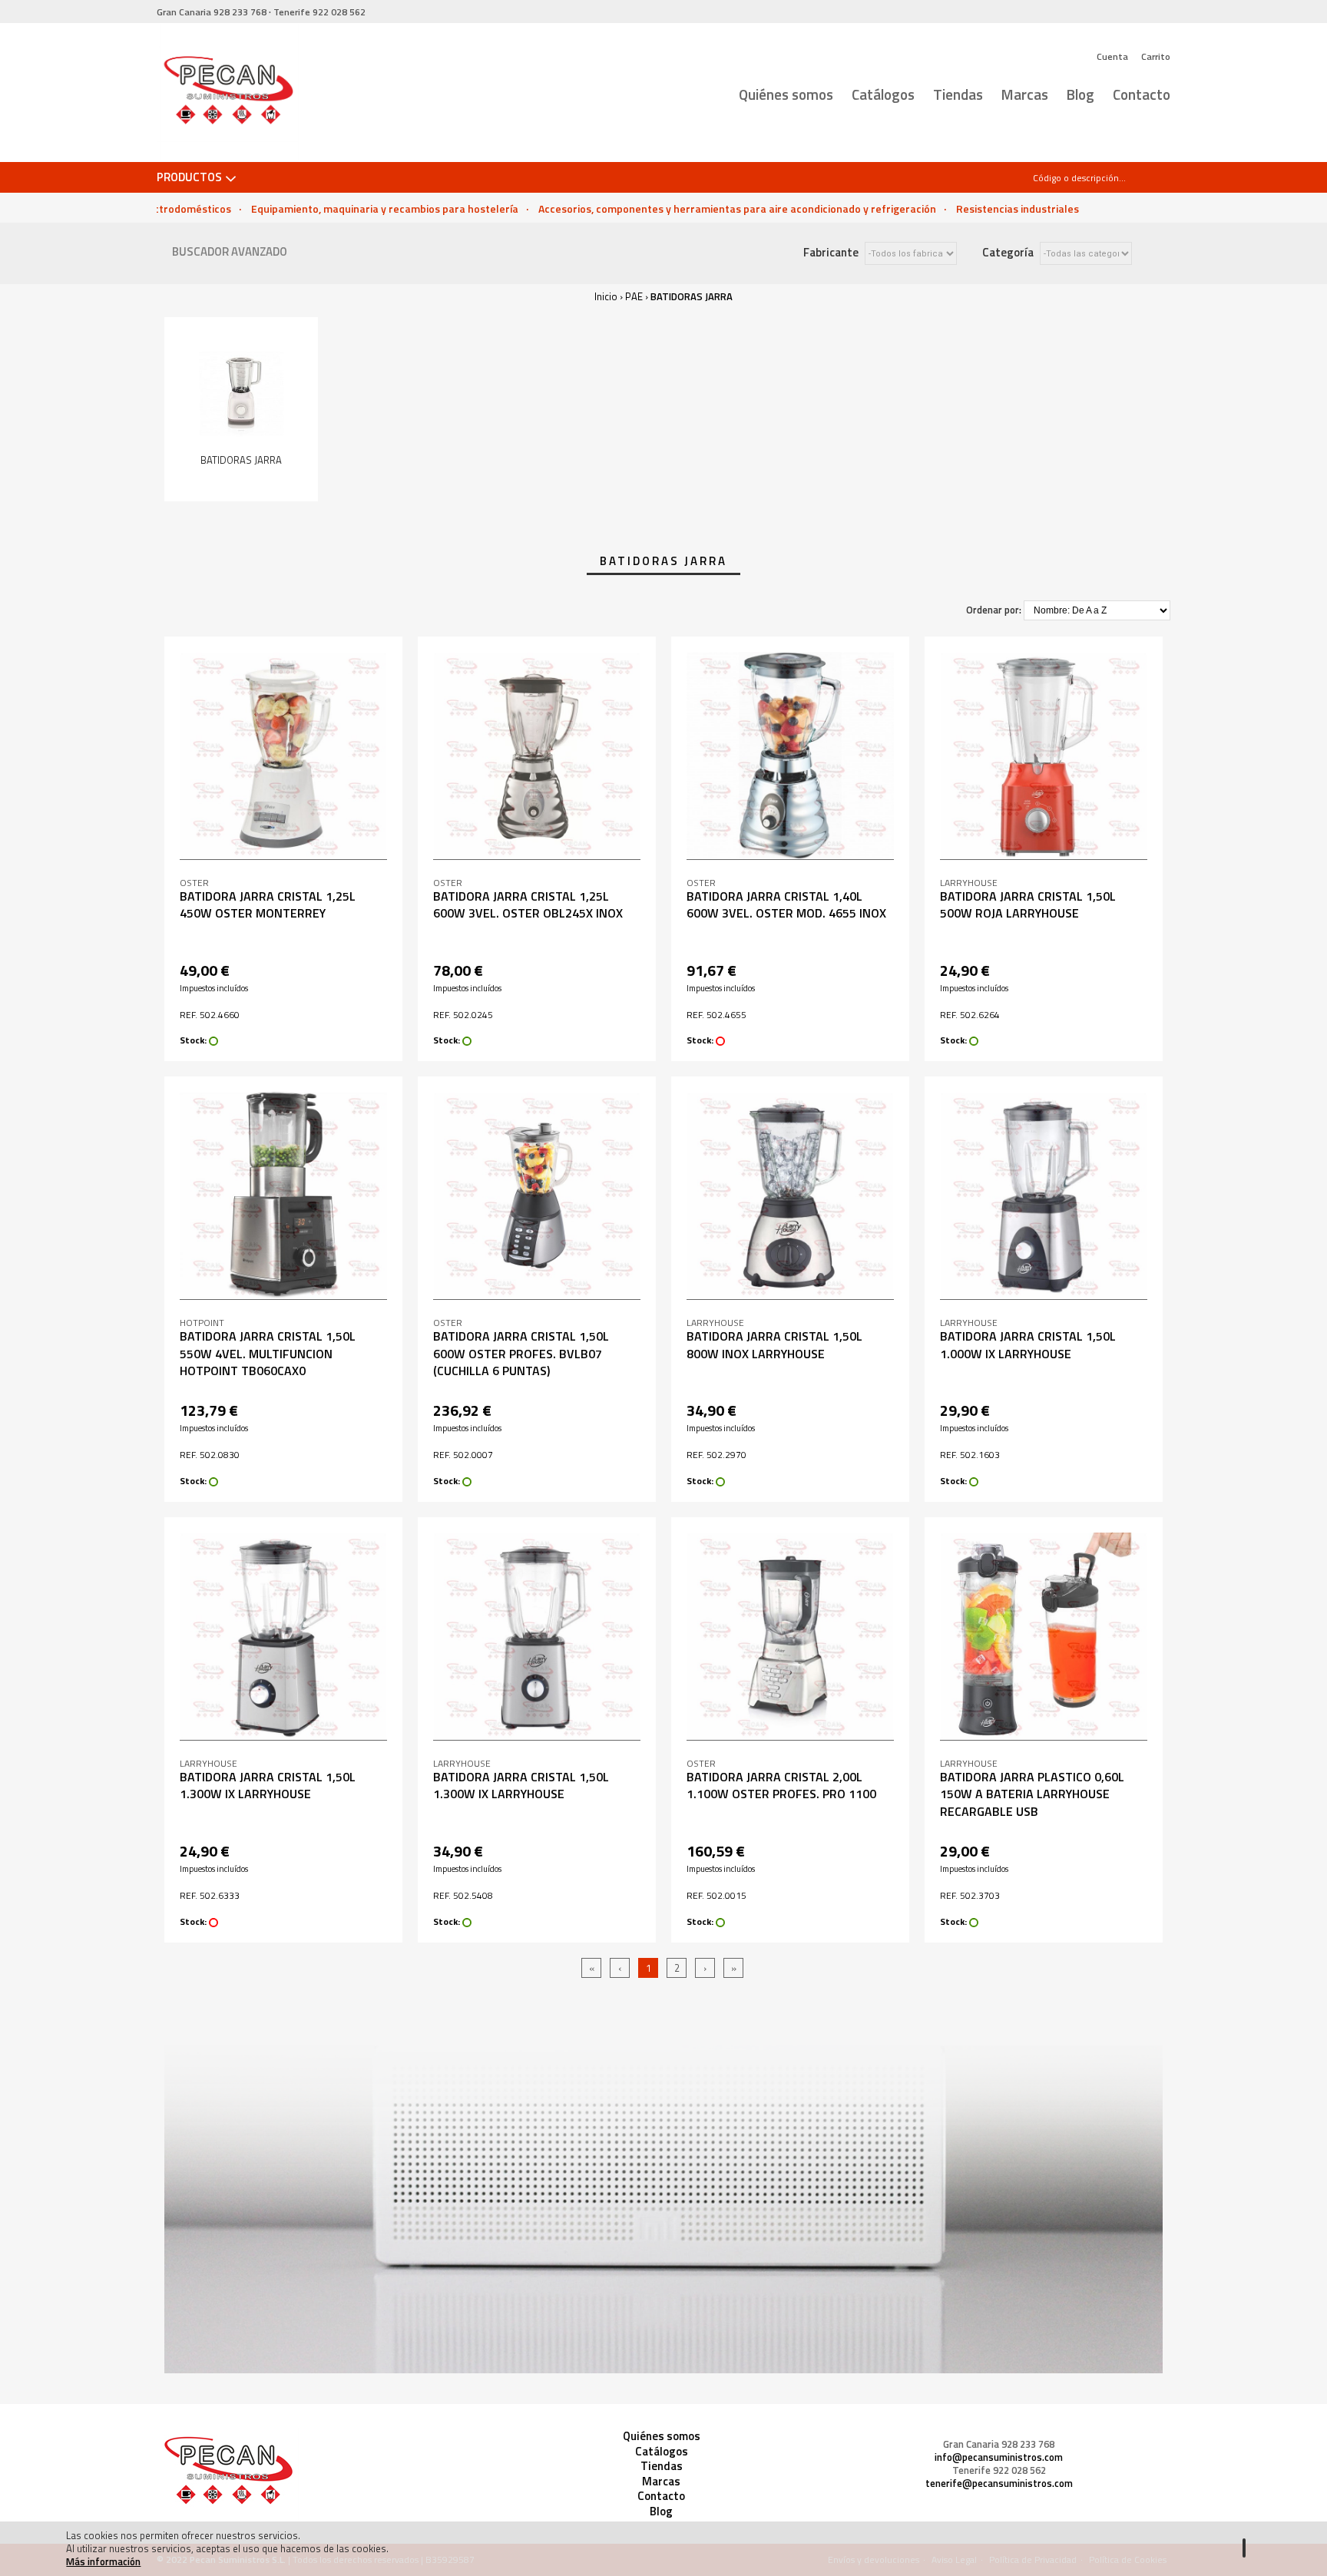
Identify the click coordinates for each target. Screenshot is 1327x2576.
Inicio (606, 296)
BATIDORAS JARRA (692, 296)
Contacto (1142, 94)
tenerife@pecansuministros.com (999, 2483)
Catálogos (883, 94)
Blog (1080, 94)
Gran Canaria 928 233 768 (999, 2444)
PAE (634, 296)
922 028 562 (319, 12)
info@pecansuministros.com (999, 2457)
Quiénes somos (786, 94)
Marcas (1025, 94)
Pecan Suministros (228, 93)
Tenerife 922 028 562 (999, 2470)
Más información (103, 2561)
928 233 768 (212, 12)
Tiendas (958, 94)
